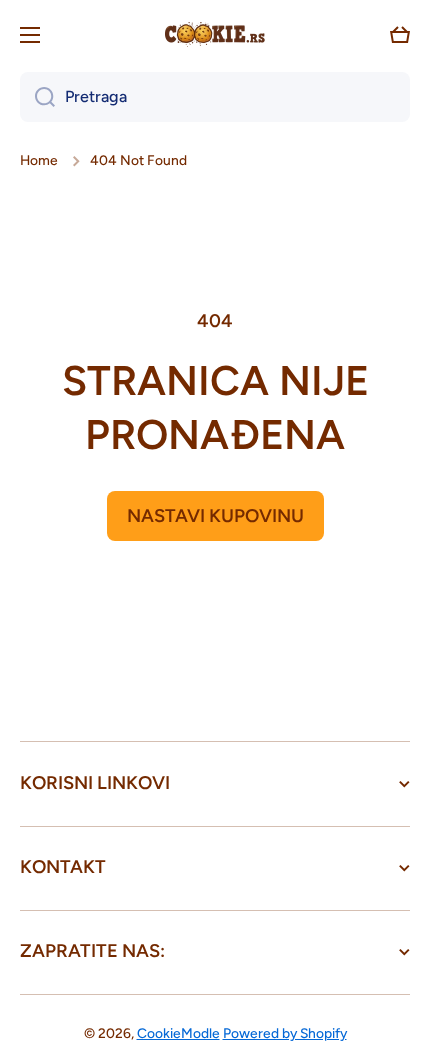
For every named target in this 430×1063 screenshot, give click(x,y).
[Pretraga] (37, 97)
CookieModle (178, 1033)
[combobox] (215, 97)
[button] (400, 35)
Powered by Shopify (285, 1033)
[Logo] (215, 35)
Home (39, 160)
